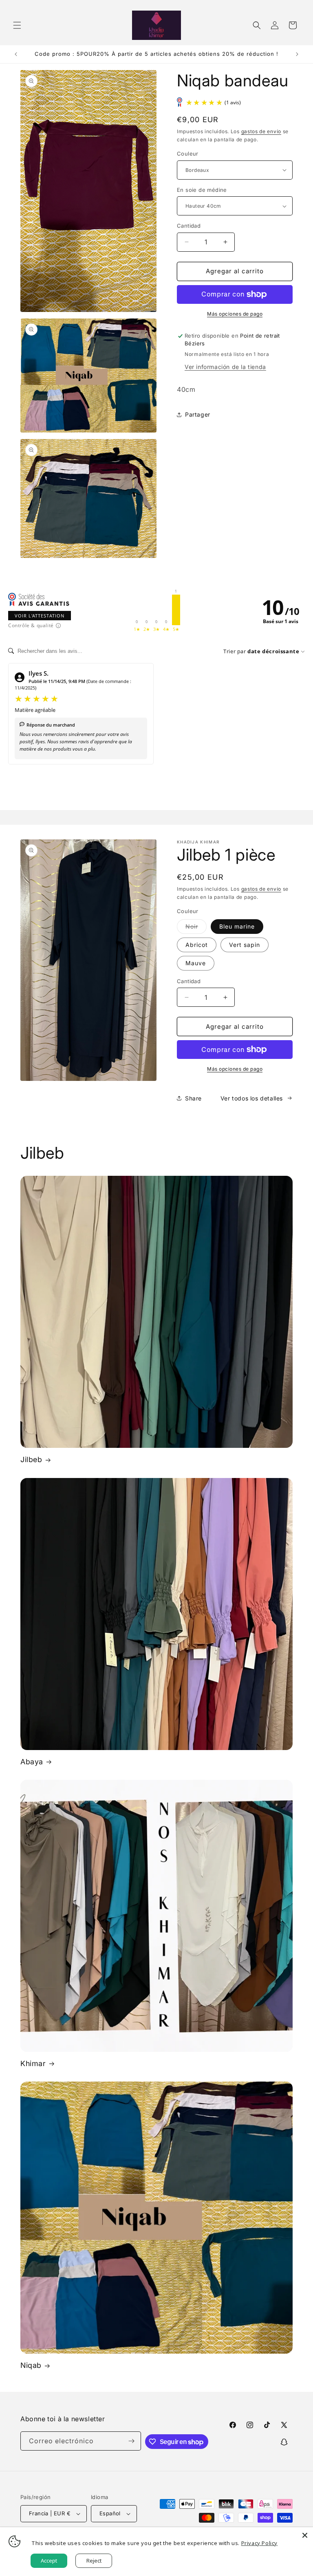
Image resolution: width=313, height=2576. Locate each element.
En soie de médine (202, 190)
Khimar (33, 2063)
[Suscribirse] (132, 2441)
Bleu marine (237, 926)
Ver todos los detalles (252, 1098)
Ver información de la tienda (225, 367)
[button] (17, 25)
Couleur (188, 154)
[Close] (305, 2535)
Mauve (196, 963)
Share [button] (193, 1098)
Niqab (31, 2365)
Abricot (197, 945)
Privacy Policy (259, 2543)
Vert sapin (245, 945)
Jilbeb (31, 1459)
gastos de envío (261, 131)
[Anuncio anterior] (16, 54)
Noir (196, 928)
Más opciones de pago (235, 314)
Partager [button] (198, 414)
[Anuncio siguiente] (297, 54)
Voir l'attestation (40, 616)
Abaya (32, 1762)
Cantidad (189, 226)
